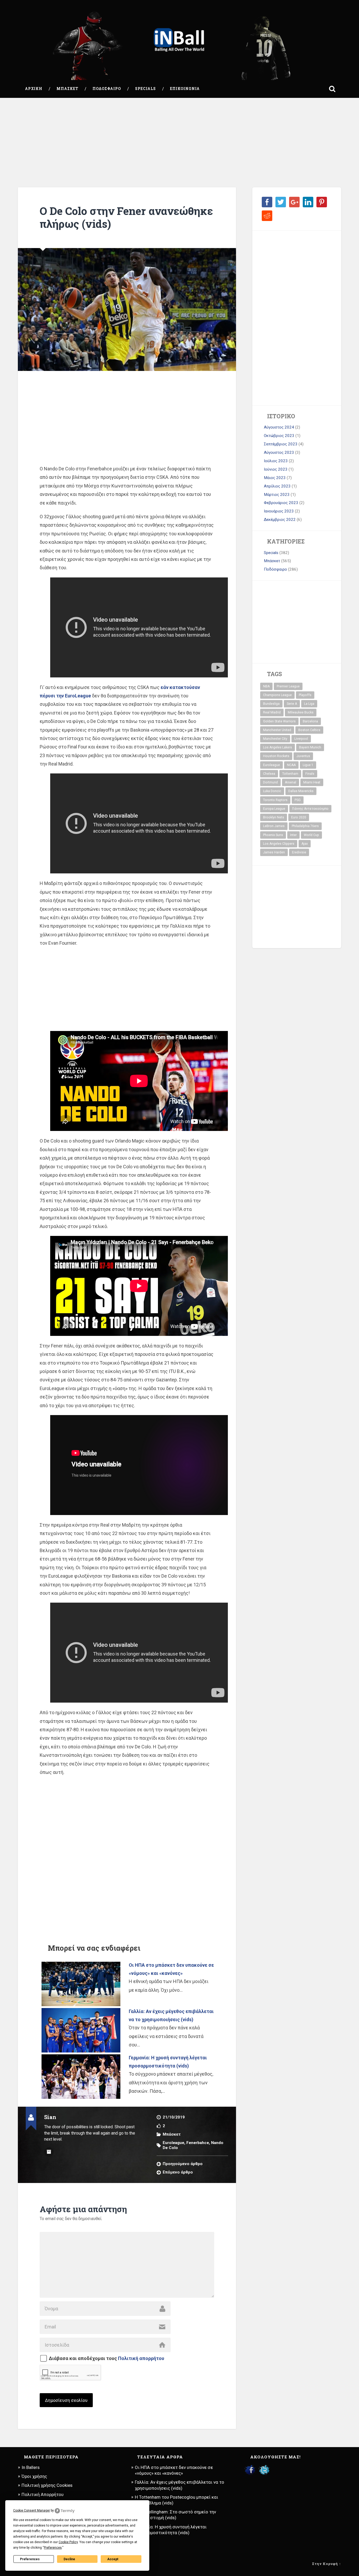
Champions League (277, 695)
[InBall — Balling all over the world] (179, 40)
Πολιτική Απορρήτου (43, 2494)
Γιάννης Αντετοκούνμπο (310, 809)
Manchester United (277, 730)
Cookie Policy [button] (68, 2542)
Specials (145, 89)
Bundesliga (271, 704)
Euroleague (173, 2143)
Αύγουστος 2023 (279, 452)
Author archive (49, 2152)
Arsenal (291, 782)
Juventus (303, 756)
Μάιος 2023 (275, 478)
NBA (266, 686)
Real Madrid (272, 712)
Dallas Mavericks (301, 791)
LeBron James (274, 826)
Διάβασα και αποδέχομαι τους (107, 2358)
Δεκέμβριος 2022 (280, 520)
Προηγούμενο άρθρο (183, 2164)
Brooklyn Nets (274, 817)
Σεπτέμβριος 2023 (281, 444)
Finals (310, 774)
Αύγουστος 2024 (279, 427)
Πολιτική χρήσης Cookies (47, 2485)
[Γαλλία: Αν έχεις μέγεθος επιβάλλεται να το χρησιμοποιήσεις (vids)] (81, 2030)
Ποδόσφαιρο (107, 89)
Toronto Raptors (275, 800)
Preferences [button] (53, 2548)
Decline (69, 2559)
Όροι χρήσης (34, 2476)
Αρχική (34, 89)
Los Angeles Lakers (278, 747)
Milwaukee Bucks (301, 712)
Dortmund (270, 782)
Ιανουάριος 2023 (279, 511)
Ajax (305, 844)
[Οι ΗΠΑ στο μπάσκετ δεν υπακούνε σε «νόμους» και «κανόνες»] (81, 1984)
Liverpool (301, 739)
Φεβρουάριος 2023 (281, 503)
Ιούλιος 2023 (276, 461)
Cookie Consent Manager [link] (32, 2510)
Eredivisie (299, 852)
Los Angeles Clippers (279, 844)
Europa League (274, 809)
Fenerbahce (198, 2143)
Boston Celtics (309, 730)
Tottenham (290, 774)
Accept (113, 2559)
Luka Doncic (272, 791)
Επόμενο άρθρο (178, 2172)
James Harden (274, 852)
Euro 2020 (299, 817)
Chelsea (269, 774)
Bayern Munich (310, 747)
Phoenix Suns (273, 835)
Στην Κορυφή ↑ (327, 2564)
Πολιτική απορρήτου (141, 2358)
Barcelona (310, 721)
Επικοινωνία (185, 89)
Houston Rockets (276, 756)
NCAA (291, 765)
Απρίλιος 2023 (277, 486)
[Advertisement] (179, 143)
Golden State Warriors (279, 721)
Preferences (30, 2559)
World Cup (311, 835)
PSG (298, 800)
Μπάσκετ (67, 89)
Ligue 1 (308, 765)
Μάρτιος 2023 (277, 495)
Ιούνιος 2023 (276, 469)
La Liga (309, 704)
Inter (293, 835)
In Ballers (31, 2467)
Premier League (288, 686)
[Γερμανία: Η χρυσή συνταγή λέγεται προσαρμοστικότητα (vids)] (81, 2077)
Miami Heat (312, 782)
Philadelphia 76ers (305, 826)
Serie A (292, 704)
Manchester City (275, 739)
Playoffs (305, 695)
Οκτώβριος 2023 (279, 436)
